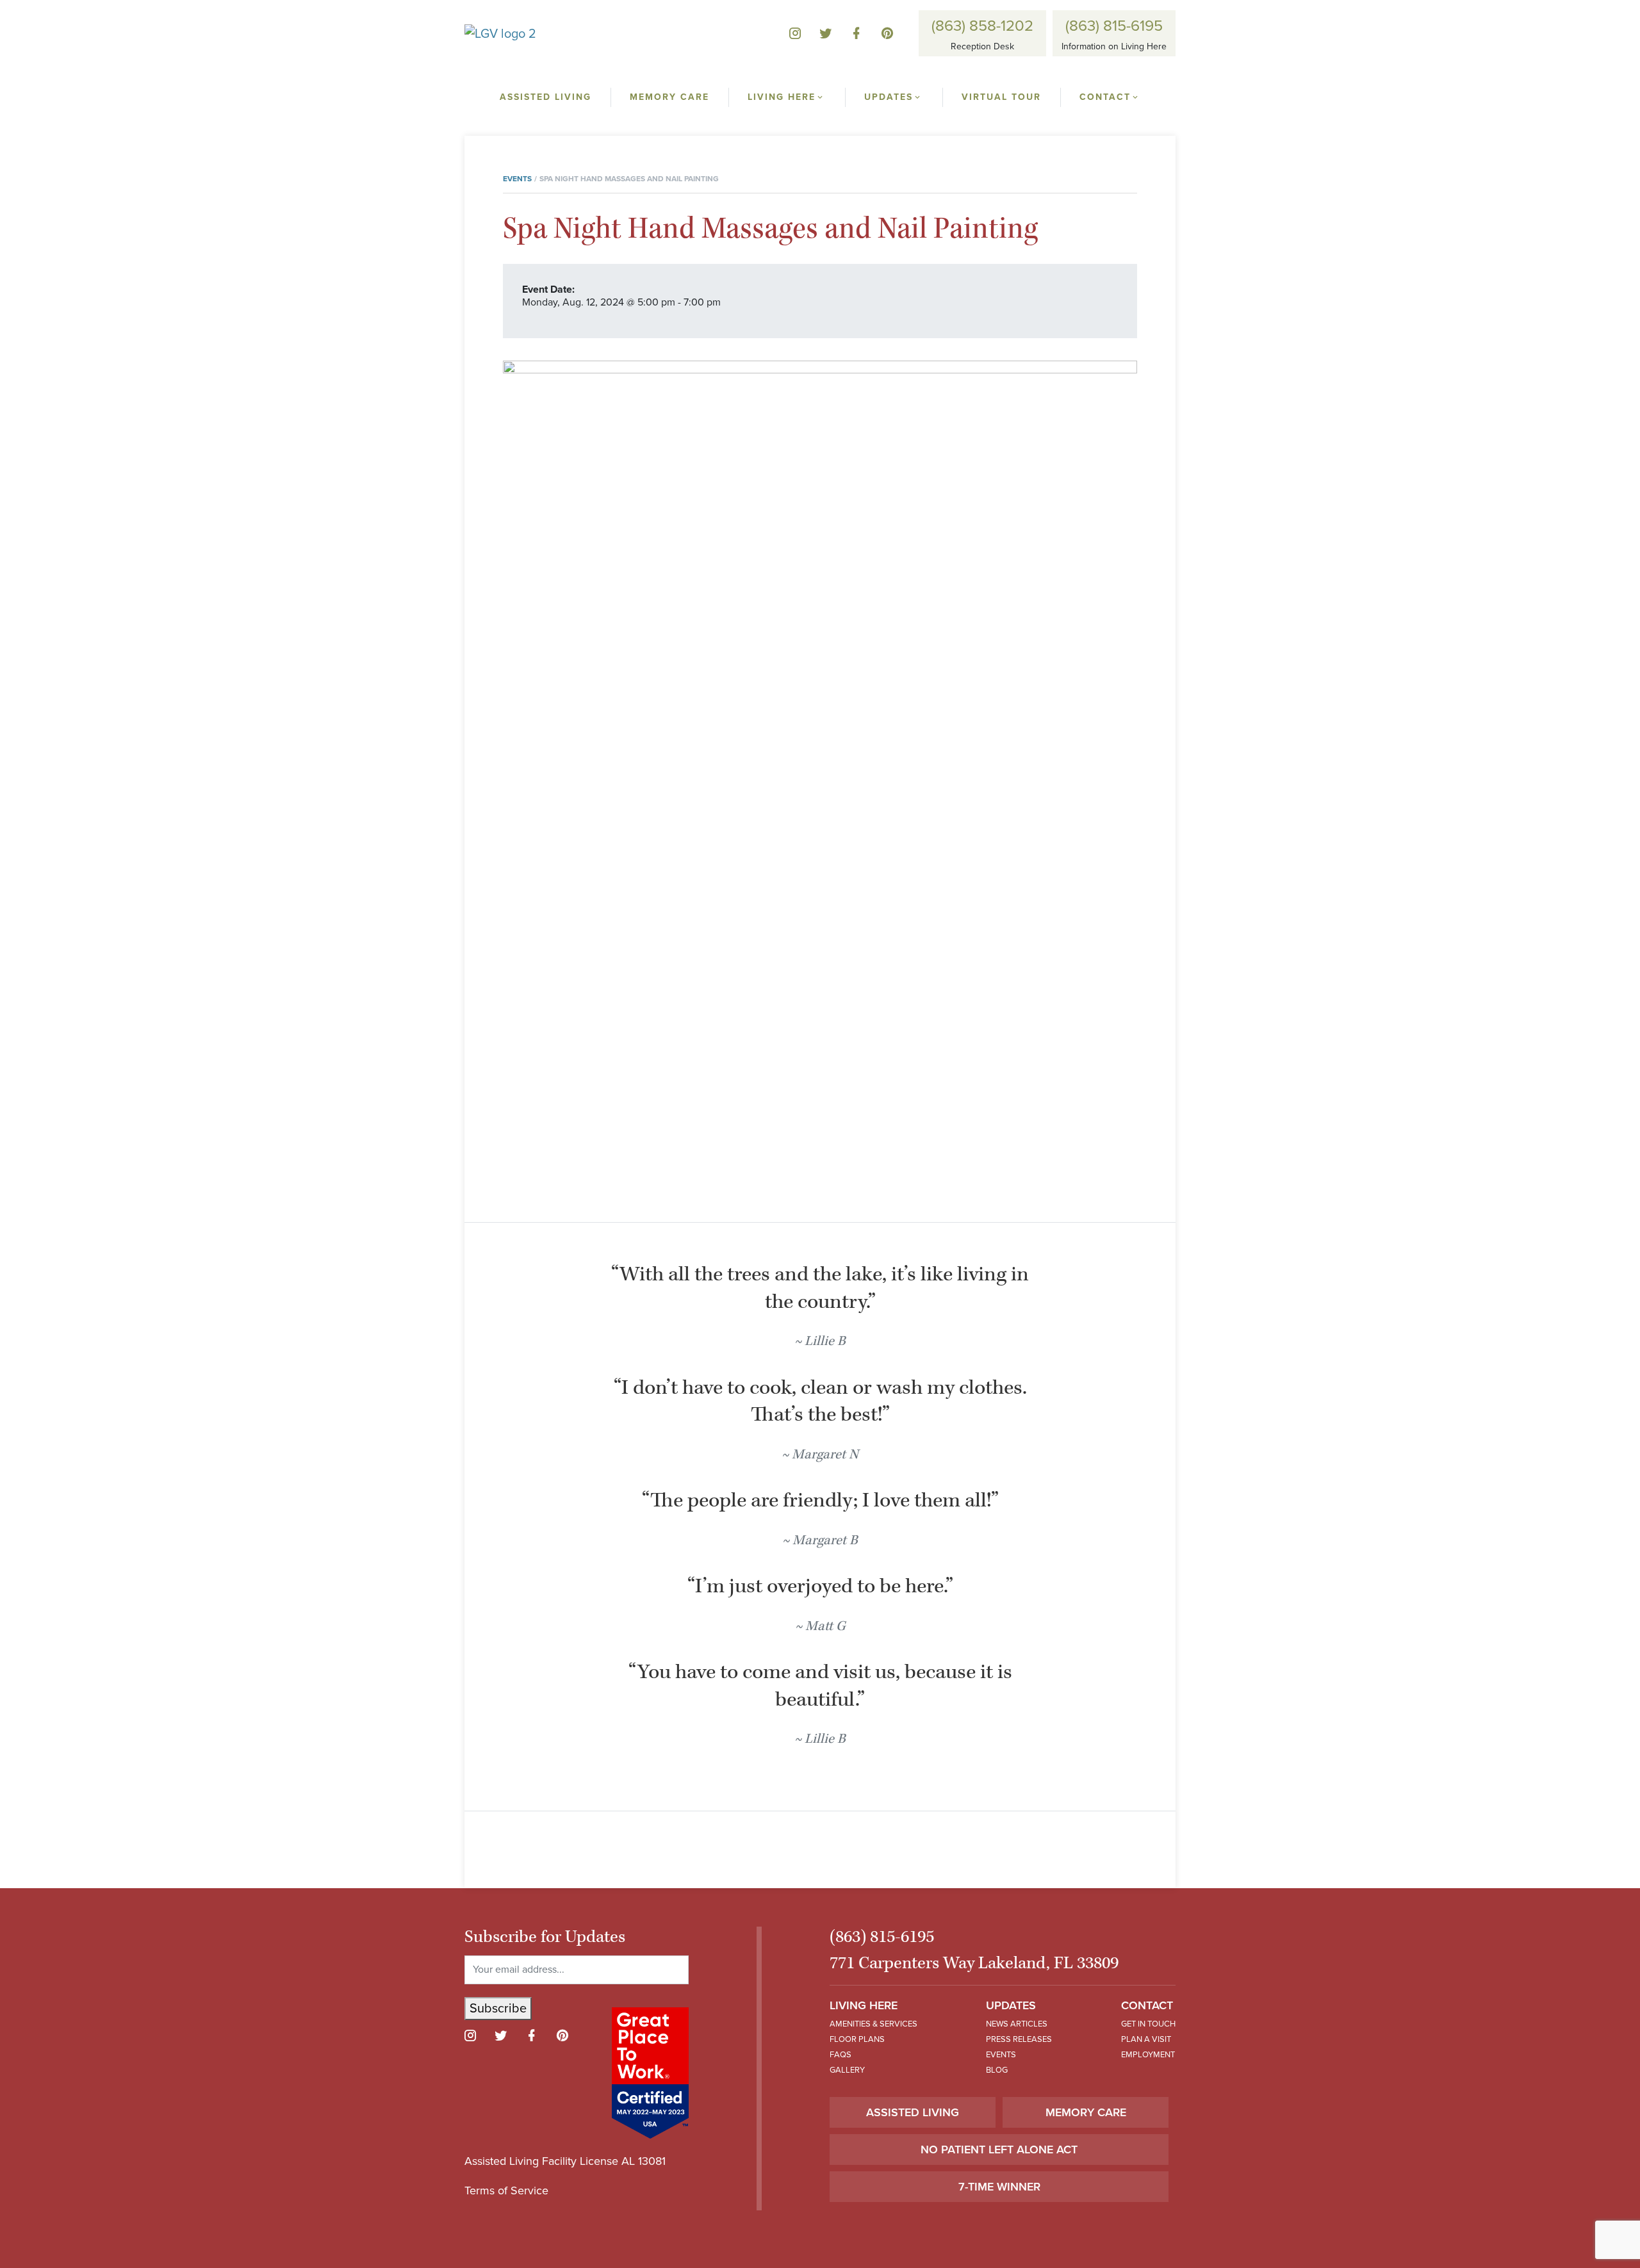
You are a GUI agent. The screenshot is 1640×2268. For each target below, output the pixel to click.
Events (517, 179)
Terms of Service (506, 2190)
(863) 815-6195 (1114, 26)
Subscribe (498, 2009)
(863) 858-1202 (982, 26)
